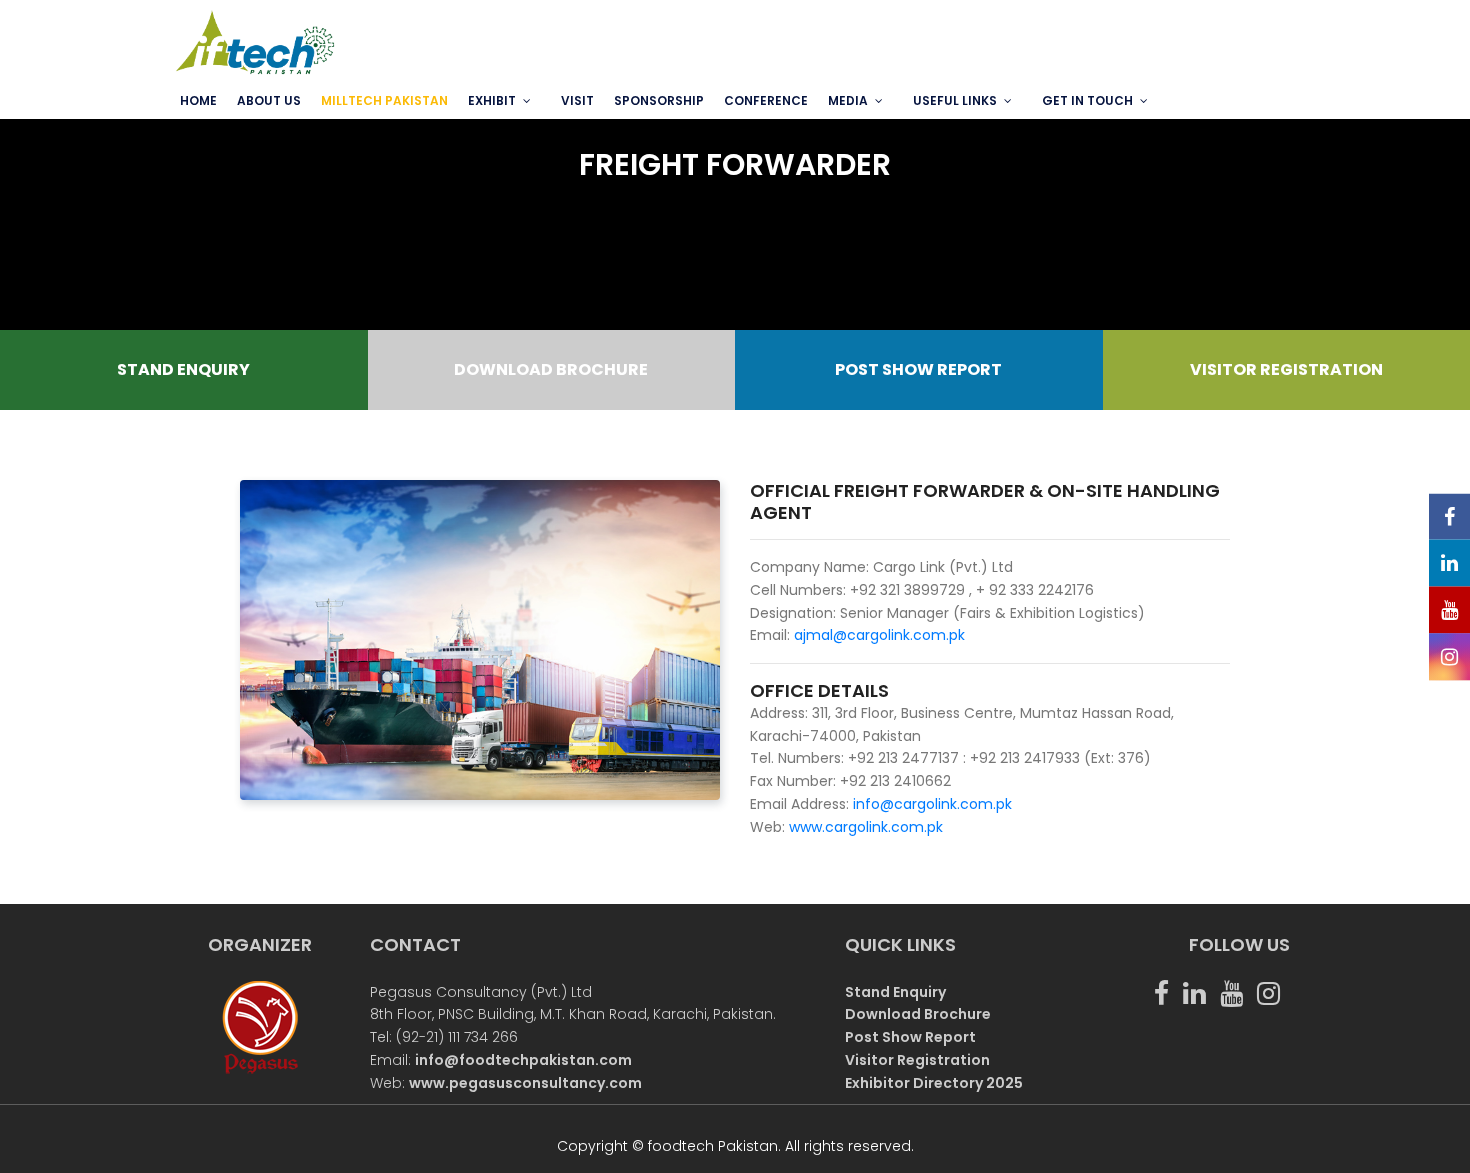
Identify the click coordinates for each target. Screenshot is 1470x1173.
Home (198, 100)
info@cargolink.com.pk (930, 804)
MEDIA (848, 100)
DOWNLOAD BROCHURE (551, 369)
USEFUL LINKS (955, 100)
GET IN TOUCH (1087, 100)
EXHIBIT (492, 100)
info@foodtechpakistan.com (523, 1060)
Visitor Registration (917, 1060)
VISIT (577, 100)
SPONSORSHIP (659, 100)
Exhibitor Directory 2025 (934, 1083)
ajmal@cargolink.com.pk (879, 635)
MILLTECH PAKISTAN (384, 100)
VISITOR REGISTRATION (1286, 369)
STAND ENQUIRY (183, 369)
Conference (766, 100)
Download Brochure (918, 1014)
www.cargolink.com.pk (866, 827)
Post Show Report (910, 1037)
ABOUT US (269, 100)
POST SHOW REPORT (918, 369)
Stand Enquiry (895, 992)
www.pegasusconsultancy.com (525, 1083)
